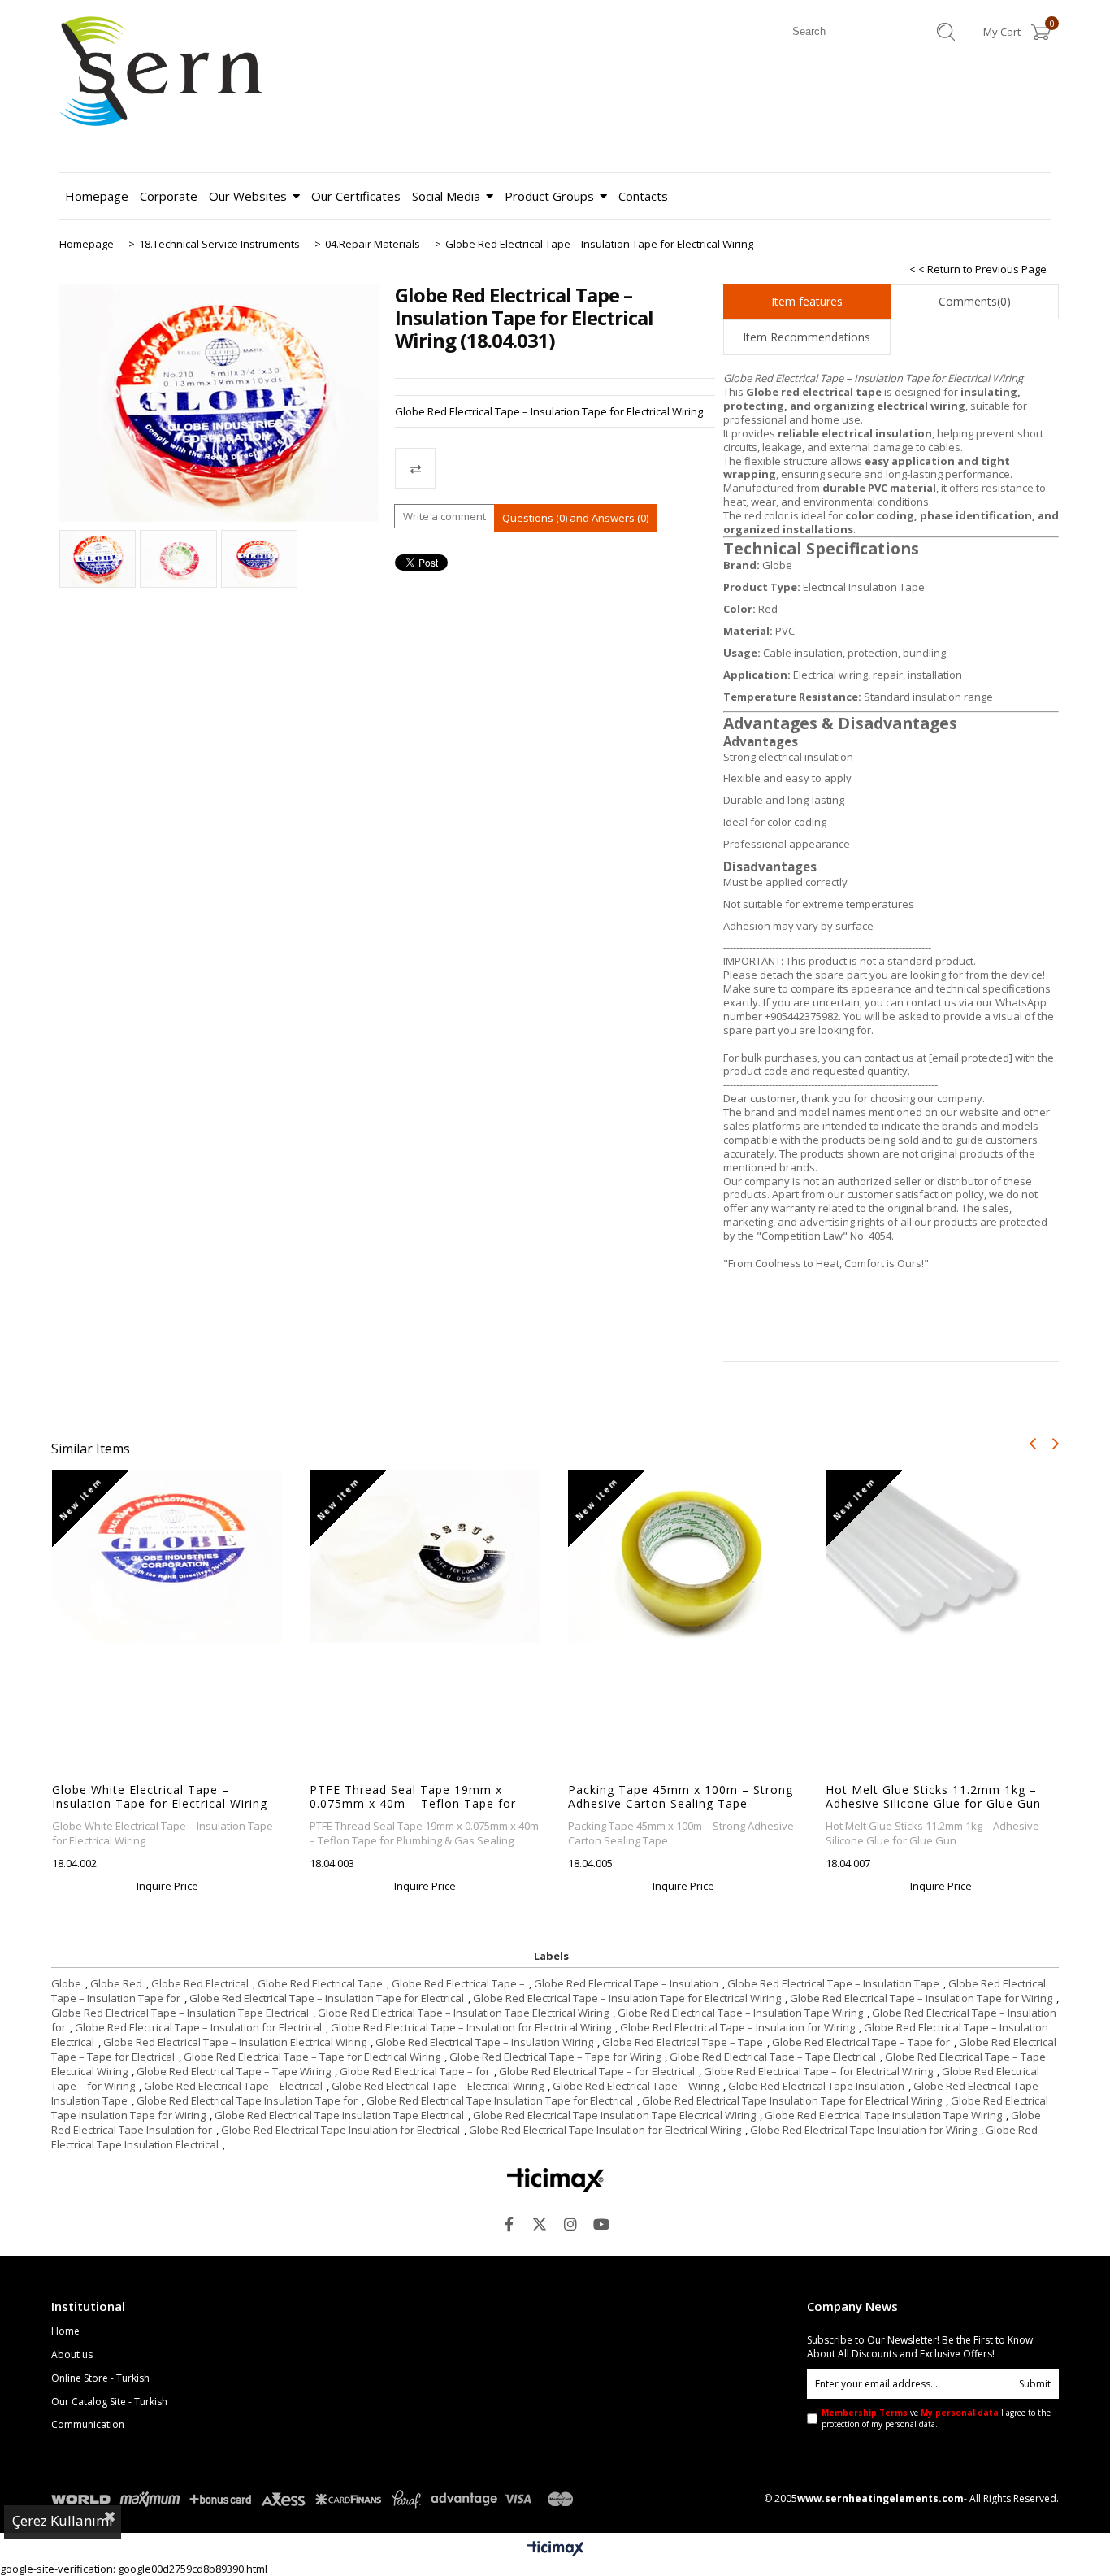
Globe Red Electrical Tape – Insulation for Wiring (737, 2027)
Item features (807, 301)
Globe (66, 1983)
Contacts (643, 196)
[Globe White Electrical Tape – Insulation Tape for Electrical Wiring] (168, 1556)
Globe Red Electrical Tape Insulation (816, 2086)
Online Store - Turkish (100, 2378)
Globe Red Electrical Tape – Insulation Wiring (484, 2042)
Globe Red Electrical (200, 1983)
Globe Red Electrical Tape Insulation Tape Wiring (883, 2115)
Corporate (169, 196)
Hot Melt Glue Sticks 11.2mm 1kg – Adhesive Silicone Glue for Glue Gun (933, 1796)
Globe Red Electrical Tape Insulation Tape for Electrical (500, 2100)
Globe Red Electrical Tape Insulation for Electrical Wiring (605, 2130)
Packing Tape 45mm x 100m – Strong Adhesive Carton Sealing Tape (681, 1796)
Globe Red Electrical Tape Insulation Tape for (247, 2100)
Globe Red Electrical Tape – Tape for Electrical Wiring (312, 2057)
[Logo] (555, 2180)
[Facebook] (509, 2224)
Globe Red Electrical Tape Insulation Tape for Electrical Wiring (792, 2100)
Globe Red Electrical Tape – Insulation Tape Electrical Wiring (463, 2013)
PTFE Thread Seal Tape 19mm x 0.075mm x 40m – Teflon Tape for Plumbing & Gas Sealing (413, 1796)
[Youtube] (601, 2224)
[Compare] (555, 468)
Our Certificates (356, 196)
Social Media (446, 196)
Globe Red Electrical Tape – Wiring (636, 2086)
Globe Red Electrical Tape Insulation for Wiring (863, 2130)
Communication (88, 2425)
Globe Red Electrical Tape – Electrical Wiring (438, 2086)
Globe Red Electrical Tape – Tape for (861, 2042)
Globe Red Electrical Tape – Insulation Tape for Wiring (921, 1998)
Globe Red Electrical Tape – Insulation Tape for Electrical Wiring (627, 1998)
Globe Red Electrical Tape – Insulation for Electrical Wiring (471, 2027)
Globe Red (116, 1983)
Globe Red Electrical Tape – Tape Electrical (773, 2057)
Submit (1035, 2384)
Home (65, 2331)
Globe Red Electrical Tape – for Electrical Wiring (818, 2071)
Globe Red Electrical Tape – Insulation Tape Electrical (180, 2013)
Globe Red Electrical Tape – (458, 1983)
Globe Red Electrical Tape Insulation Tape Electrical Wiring (614, 2115)
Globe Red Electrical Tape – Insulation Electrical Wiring (235, 2042)
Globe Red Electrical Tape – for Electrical (597, 2071)
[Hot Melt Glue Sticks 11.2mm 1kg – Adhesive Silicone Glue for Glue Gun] (941, 1556)
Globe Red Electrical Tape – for (415, 2071)
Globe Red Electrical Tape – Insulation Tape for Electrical (327, 1998)
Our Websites (248, 196)
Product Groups (549, 196)
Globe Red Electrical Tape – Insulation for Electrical (198, 2027)
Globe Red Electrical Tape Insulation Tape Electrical (339, 2115)
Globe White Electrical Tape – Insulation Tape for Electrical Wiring (160, 1796)
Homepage (97, 196)
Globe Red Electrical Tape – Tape (683, 2042)
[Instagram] (570, 2224)
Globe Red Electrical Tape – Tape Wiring (234, 2071)
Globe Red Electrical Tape (320, 1983)
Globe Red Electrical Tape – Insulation (626, 1983)
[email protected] (971, 1058)
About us (72, 2355)
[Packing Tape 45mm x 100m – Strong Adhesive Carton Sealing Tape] (684, 1556)
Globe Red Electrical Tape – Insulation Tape (833, 1983)
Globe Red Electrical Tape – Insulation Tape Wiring (740, 2013)
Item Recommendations (806, 337)
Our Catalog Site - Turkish (109, 2402)
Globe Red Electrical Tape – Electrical (233, 2086)
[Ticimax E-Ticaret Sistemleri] (555, 2549)
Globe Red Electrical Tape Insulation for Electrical (340, 2130)
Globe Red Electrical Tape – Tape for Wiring (555, 2057)
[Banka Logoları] (315, 2499)
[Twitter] (540, 2224)
